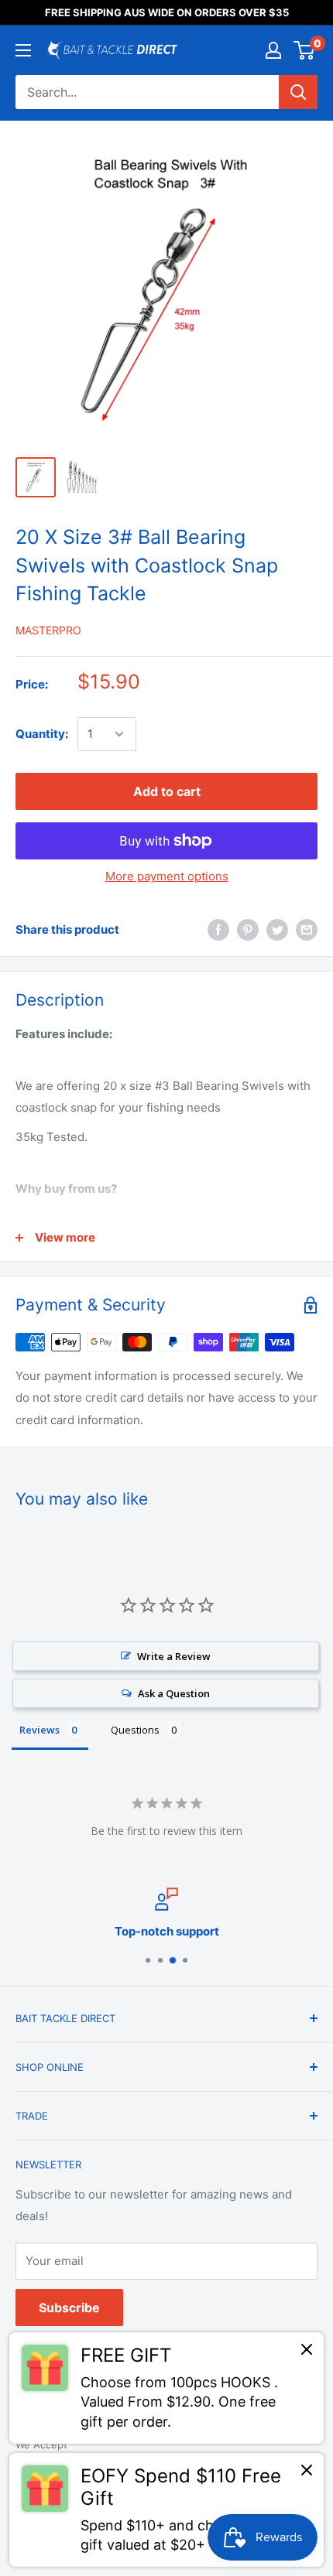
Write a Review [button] (174, 1656)
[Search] (298, 92)
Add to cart (167, 791)
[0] (305, 50)
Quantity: (42, 734)
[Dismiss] (307, 2353)
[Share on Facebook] (218, 929)
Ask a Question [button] (174, 1693)
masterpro (48, 630)
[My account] (273, 50)
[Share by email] (307, 929)
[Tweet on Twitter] (277, 929)
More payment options (167, 876)
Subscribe (69, 2308)
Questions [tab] (135, 1730)
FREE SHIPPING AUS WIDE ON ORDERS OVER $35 (167, 12)
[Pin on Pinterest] (248, 929)
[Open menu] (23, 50)
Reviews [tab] (39, 1730)
